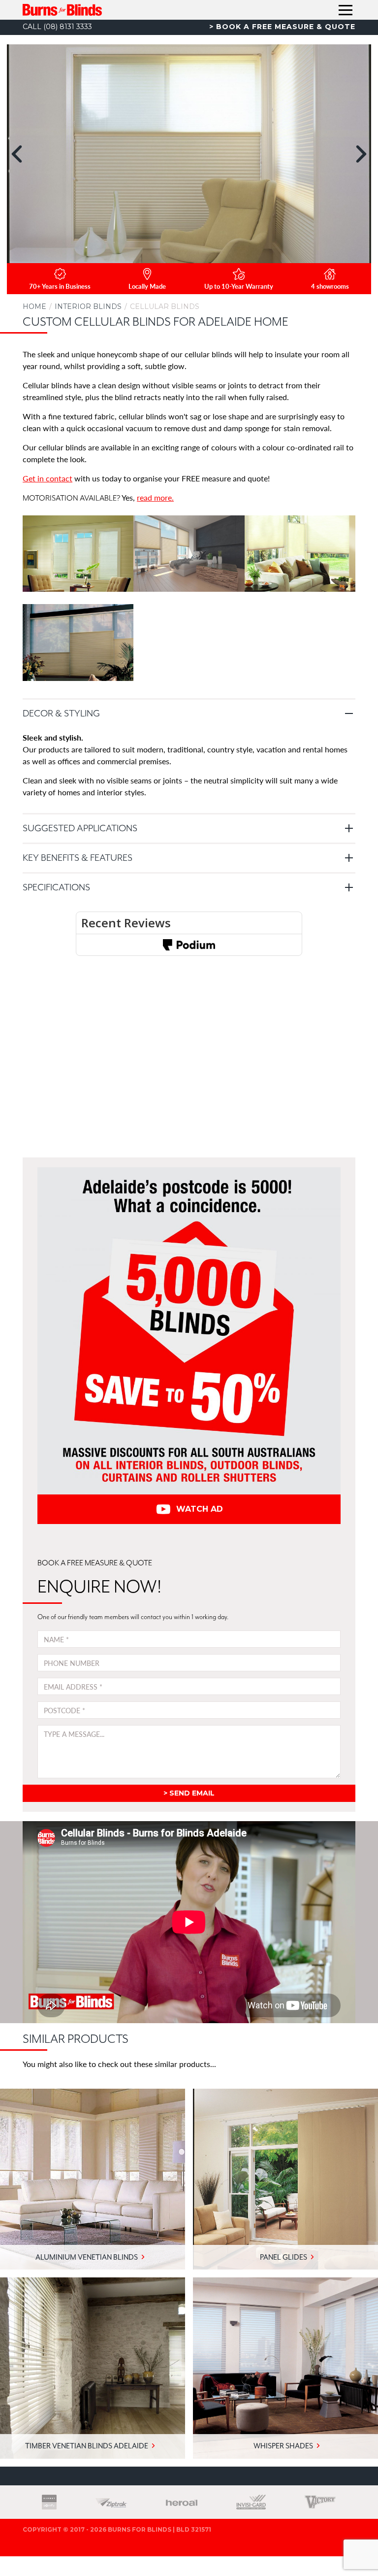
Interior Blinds (88, 306)
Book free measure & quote (286, 27)
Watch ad (200, 1509)
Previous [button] (17, 154)
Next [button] (361, 154)
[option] (189, 154)
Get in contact (47, 478)
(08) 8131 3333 (57, 27)
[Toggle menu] (346, 10)
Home (34, 306)
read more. (155, 497)
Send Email (192, 1793)
